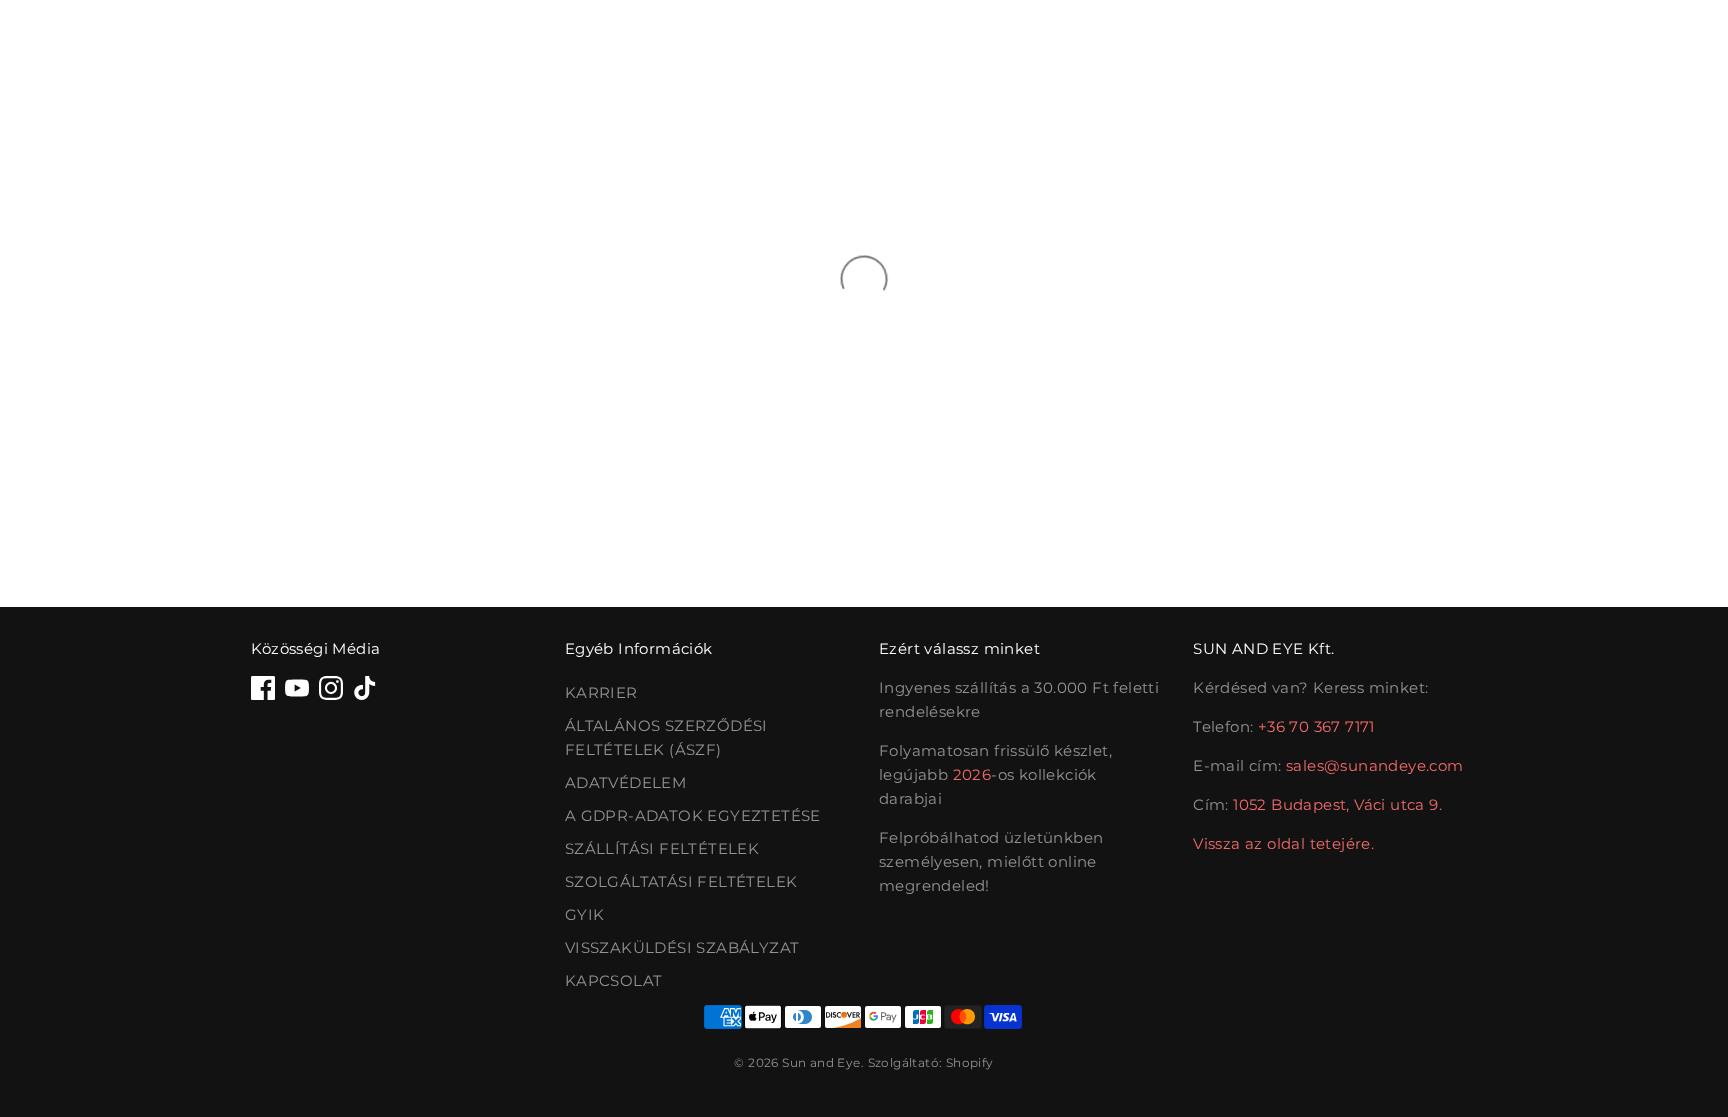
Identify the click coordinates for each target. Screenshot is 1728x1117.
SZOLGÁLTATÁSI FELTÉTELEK (681, 881)
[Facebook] (263, 688)
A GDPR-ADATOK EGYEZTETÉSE (693, 815)
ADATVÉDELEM (625, 782)
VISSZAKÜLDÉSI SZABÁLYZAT (682, 947)
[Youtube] (297, 688)
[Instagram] (331, 688)
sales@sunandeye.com (1375, 765)
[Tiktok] (365, 688)
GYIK (585, 914)
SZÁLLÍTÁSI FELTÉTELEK (662, 848)
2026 (972, 774)
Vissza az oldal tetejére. (1283, 843)
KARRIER (601, 692)
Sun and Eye (821, 1062)
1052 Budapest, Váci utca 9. (1337, 804)
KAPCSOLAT (614, 980)
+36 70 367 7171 (1316, 726)
